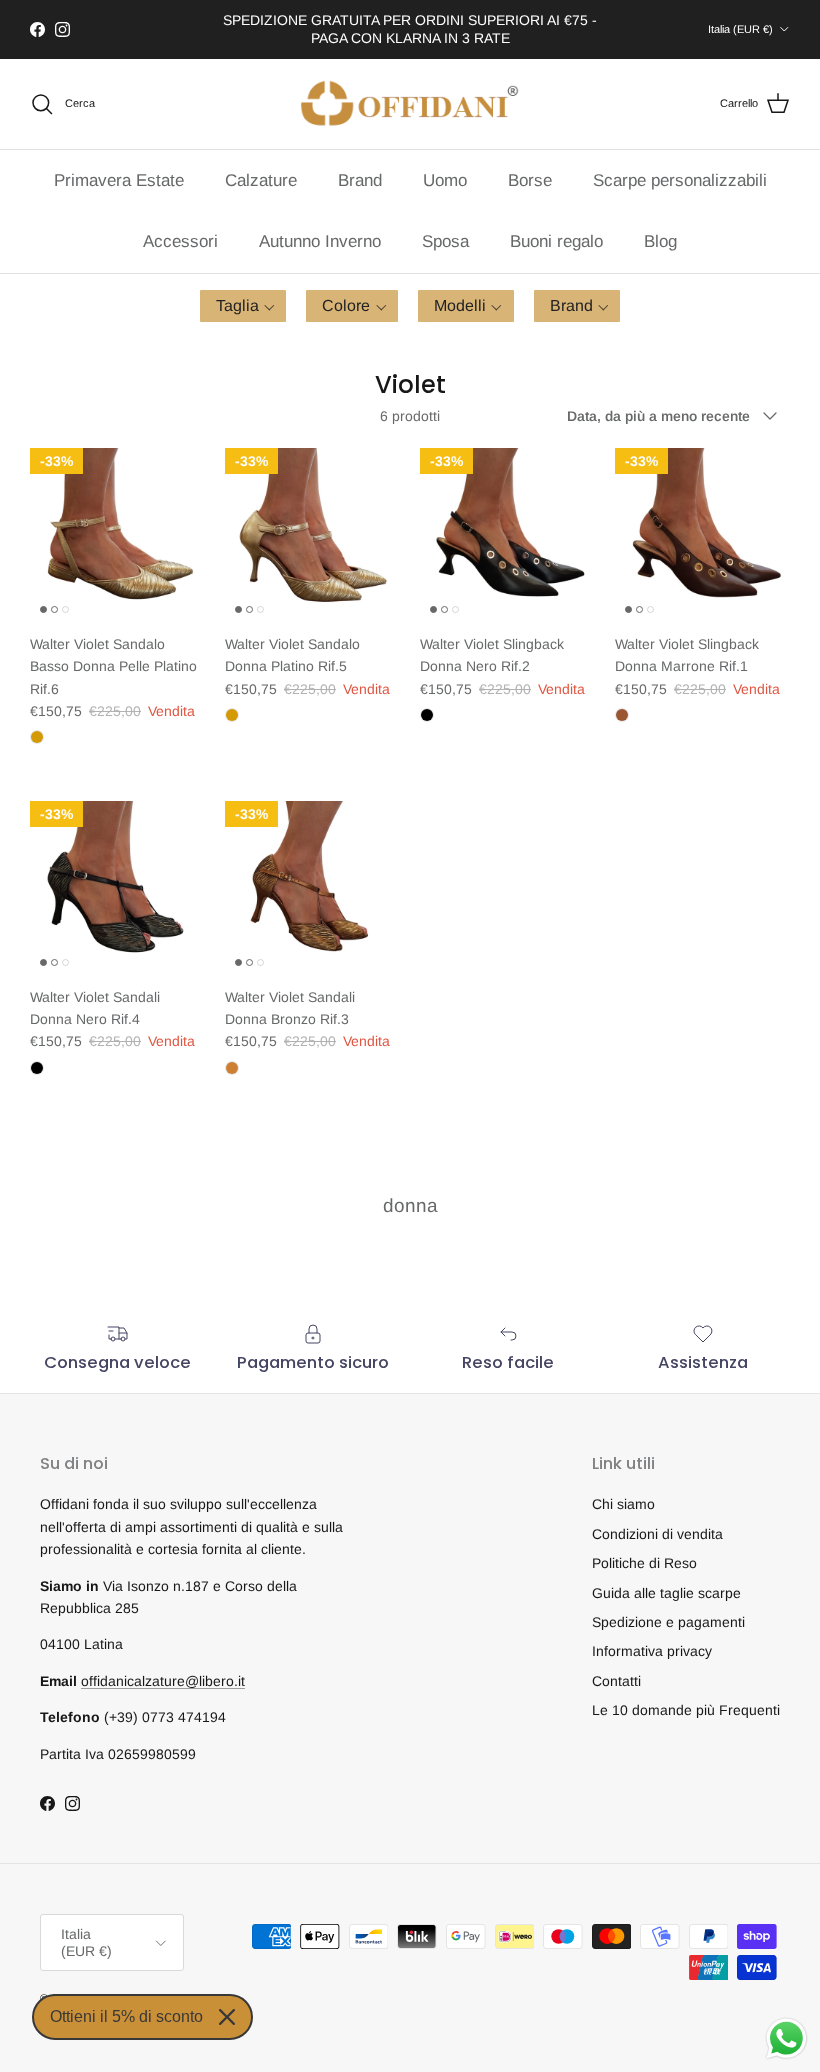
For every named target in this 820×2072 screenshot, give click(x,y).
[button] (243, 306)
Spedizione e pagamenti (668, 1622)
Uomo (445, 180)
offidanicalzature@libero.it (163, 1681)
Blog (660, 241)
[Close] (227, 2017)
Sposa (445, 241)
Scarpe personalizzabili (680, 180)
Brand (360, 180)
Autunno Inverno (320, 241)
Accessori (180, 241)
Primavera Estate (119, 180)
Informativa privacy (652, 1651)
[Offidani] (410, 104)
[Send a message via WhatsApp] (786, 2038)
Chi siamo (623, 1504)
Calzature (261, 180)
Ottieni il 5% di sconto (126, 2016)
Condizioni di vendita (657, 1534)
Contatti (616, 1681)
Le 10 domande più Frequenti (686, 1710)
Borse (530, 180)
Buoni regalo (556, 241)
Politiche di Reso (644, 1563)
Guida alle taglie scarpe (666, 1593)
